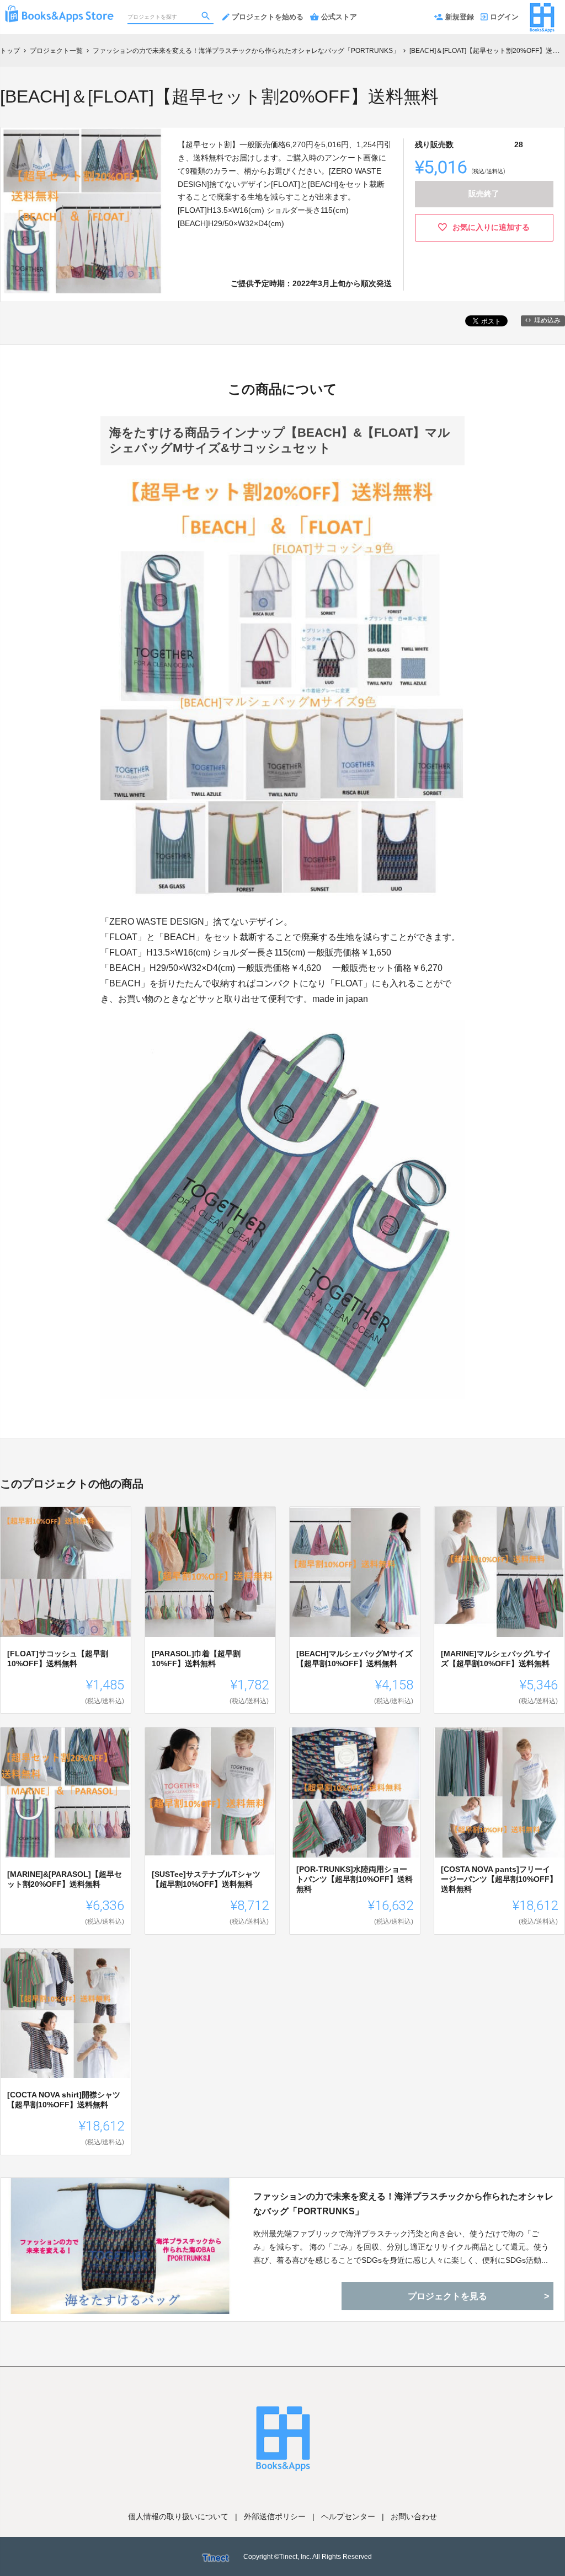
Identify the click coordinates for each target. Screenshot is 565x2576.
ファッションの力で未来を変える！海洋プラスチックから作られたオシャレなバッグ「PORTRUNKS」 (403, 2204)
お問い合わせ (414, 2516)
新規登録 (460, 17)
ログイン (504, 17)
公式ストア (339, 17)
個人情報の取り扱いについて (178, 2516)
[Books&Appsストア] (59, 11)
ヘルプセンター (348, 2516)
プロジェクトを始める (268, 17)
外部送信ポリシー (275, 2516)
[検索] (207, 17)
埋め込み (547, 320)
